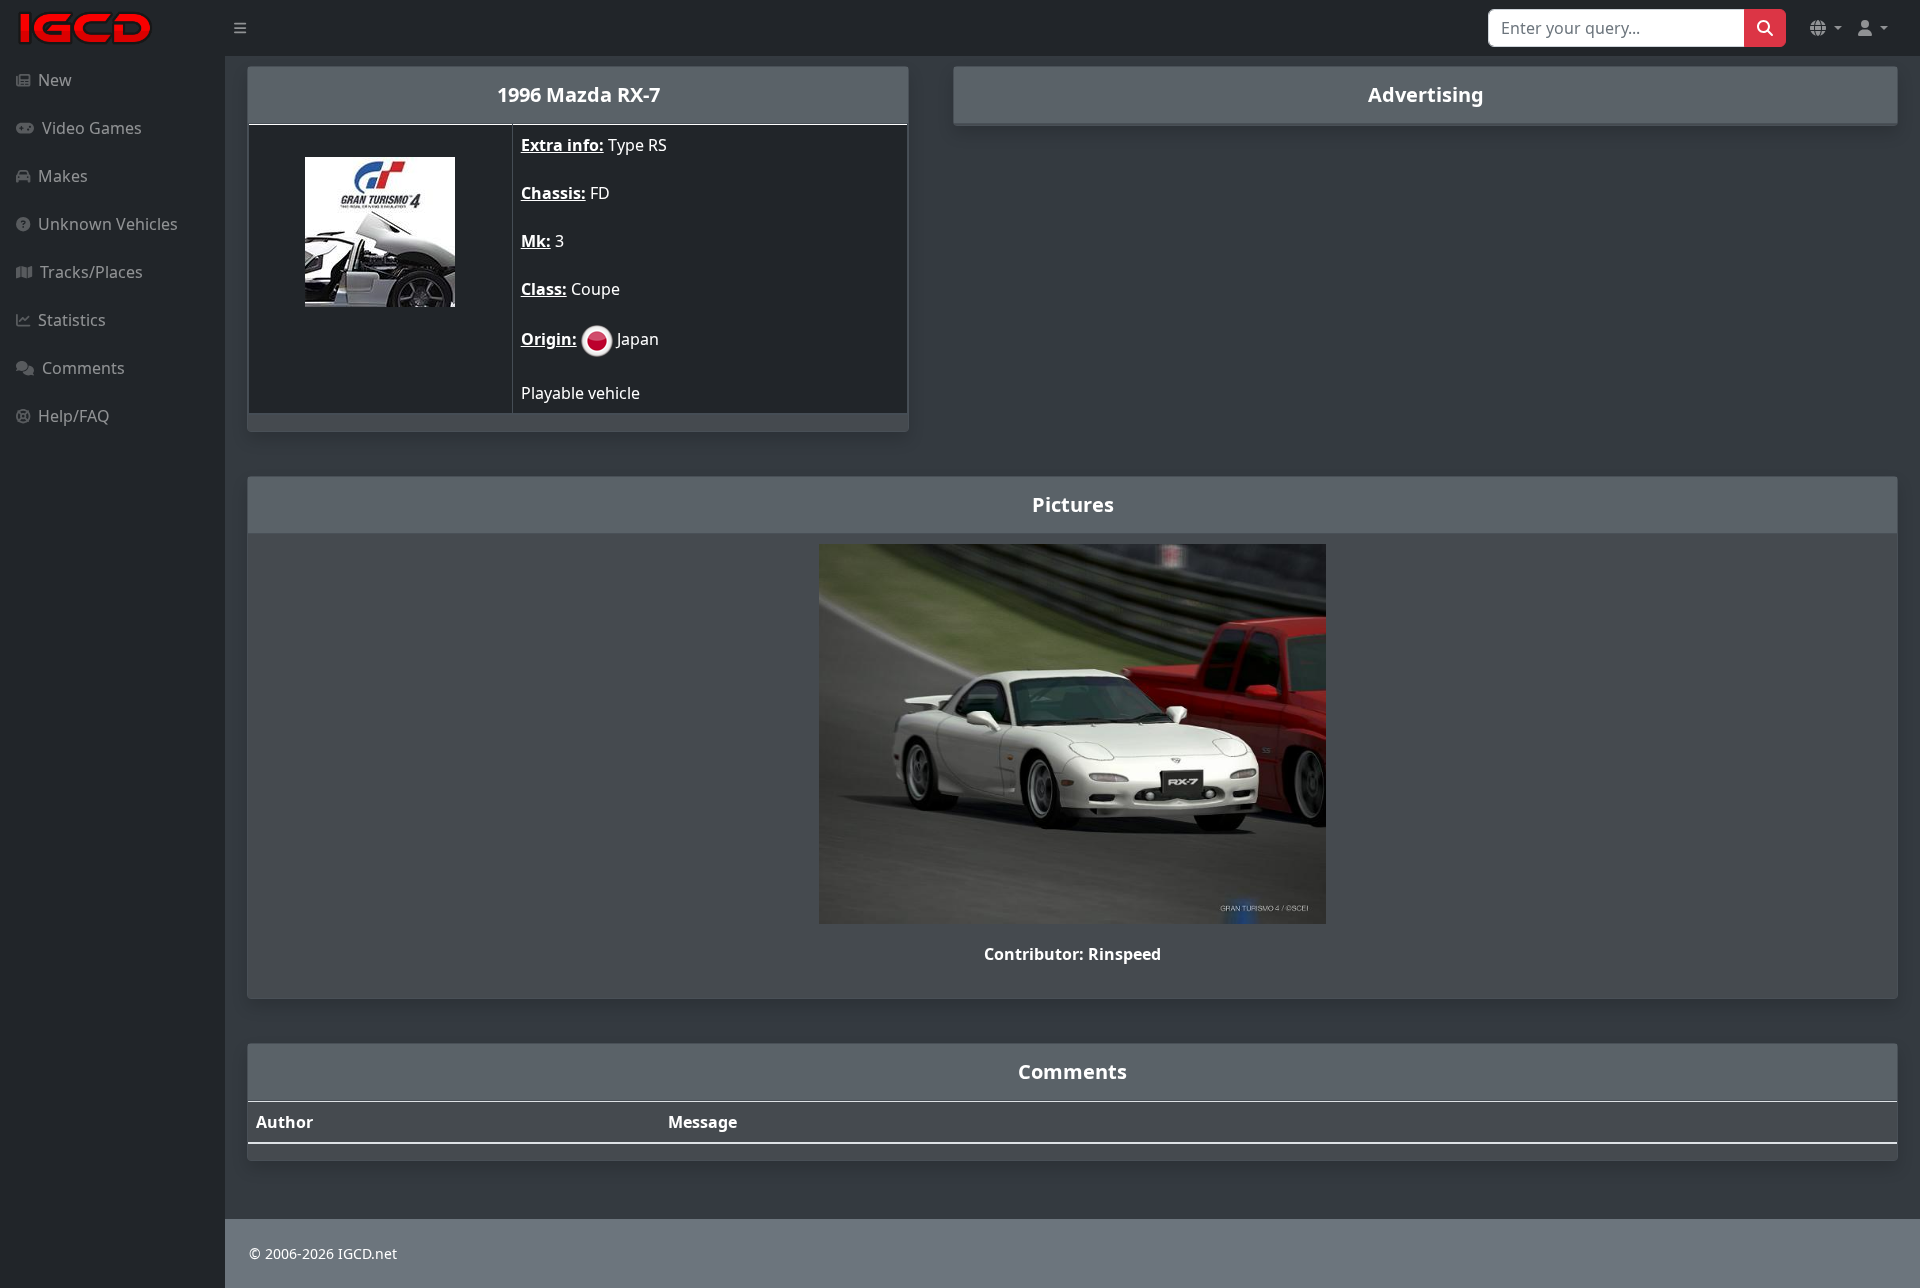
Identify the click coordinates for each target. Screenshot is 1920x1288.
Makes (63, 176)
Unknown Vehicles (108, 224)
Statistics (72, 320)
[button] (1826, 28)
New (55, 80)
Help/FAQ (74, 416)
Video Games (92, 128)
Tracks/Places (91, 272)
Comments (83, 368)
